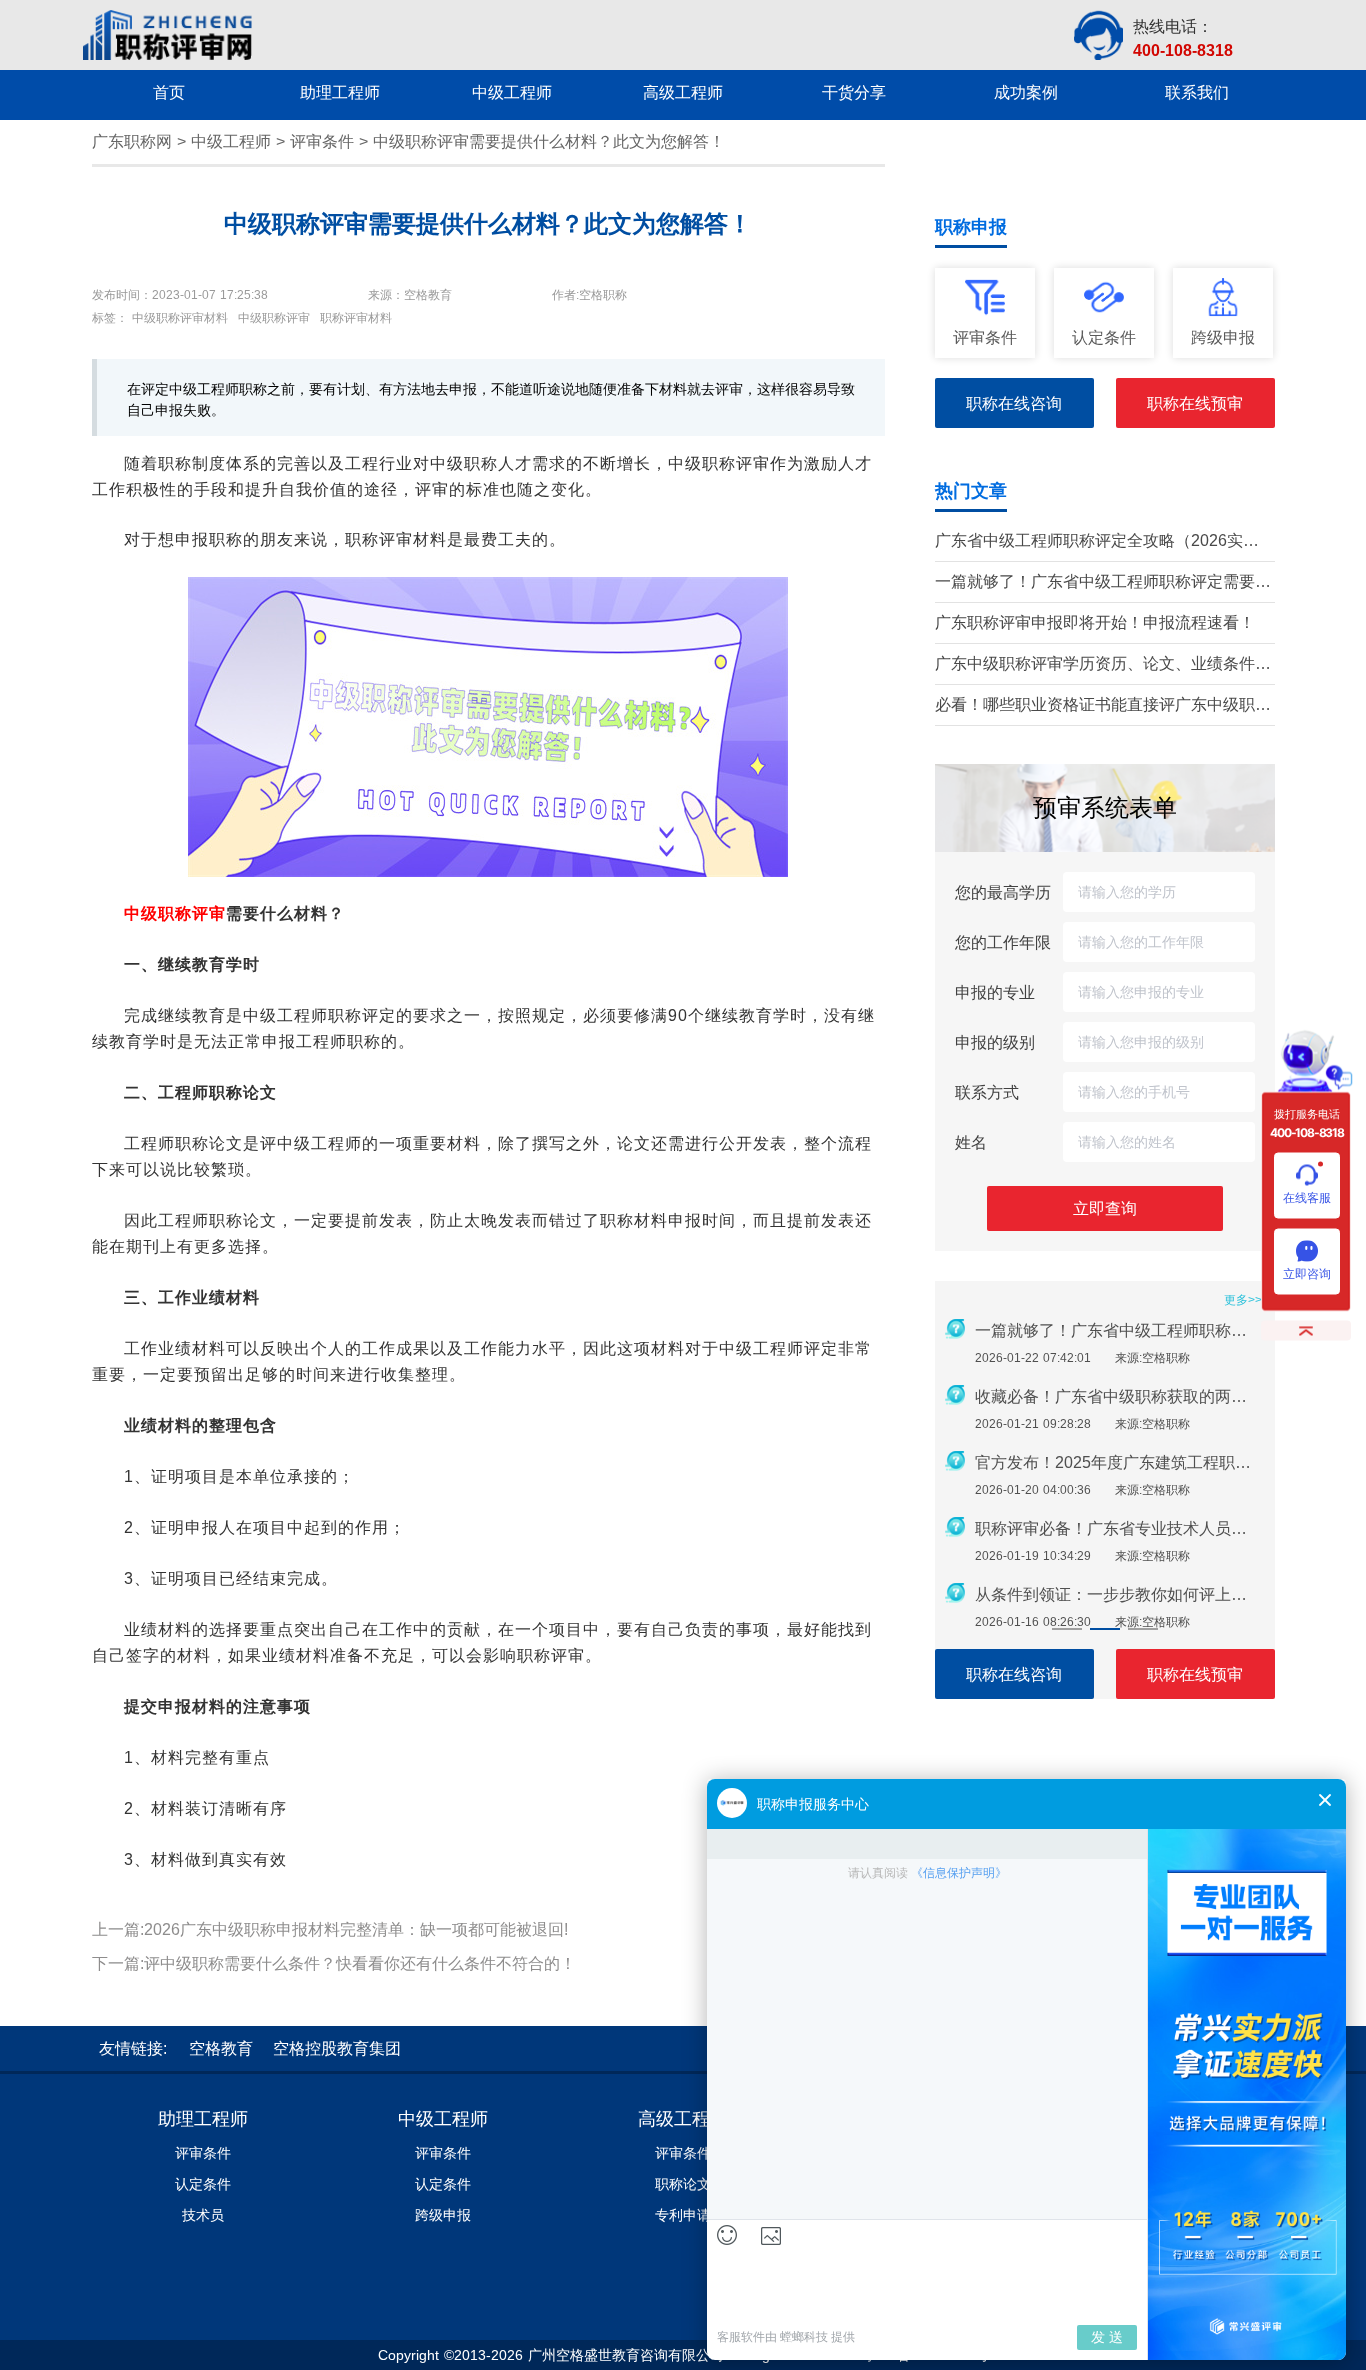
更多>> (1243, 1300)
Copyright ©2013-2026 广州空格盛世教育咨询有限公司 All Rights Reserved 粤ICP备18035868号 (683, 2355)
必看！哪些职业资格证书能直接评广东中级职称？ (1095, 706)
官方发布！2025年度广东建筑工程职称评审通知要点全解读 (1119, 1462)
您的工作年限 (1003, 942)
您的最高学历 (1003, 892)
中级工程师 (231, 141)
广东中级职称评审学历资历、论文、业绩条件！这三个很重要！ (1103, 665)
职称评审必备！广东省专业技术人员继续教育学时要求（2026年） (1119, 1528)
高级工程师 (683, 2119)
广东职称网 (132, 141)
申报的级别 (995, 1042)
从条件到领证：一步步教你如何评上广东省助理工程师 (1119, 1594)
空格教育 (221, 2048)
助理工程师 (203, 2119)
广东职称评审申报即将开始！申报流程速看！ (1095, 622)
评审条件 (322, 141)
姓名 (971, 1142)
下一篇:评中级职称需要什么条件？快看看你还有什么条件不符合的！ (334, 1963)
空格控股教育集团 (337, 2048)
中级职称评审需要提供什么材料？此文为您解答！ (549, 141)
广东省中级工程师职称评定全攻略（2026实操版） (1097, 542)
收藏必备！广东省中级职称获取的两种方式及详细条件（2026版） (1119, 1396)
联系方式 (987, 1092)
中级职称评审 (175, 913)
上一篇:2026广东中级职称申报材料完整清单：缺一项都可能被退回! (330, 1929)
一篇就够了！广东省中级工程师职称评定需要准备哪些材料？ (1103, 583)
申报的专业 (995, 992)
